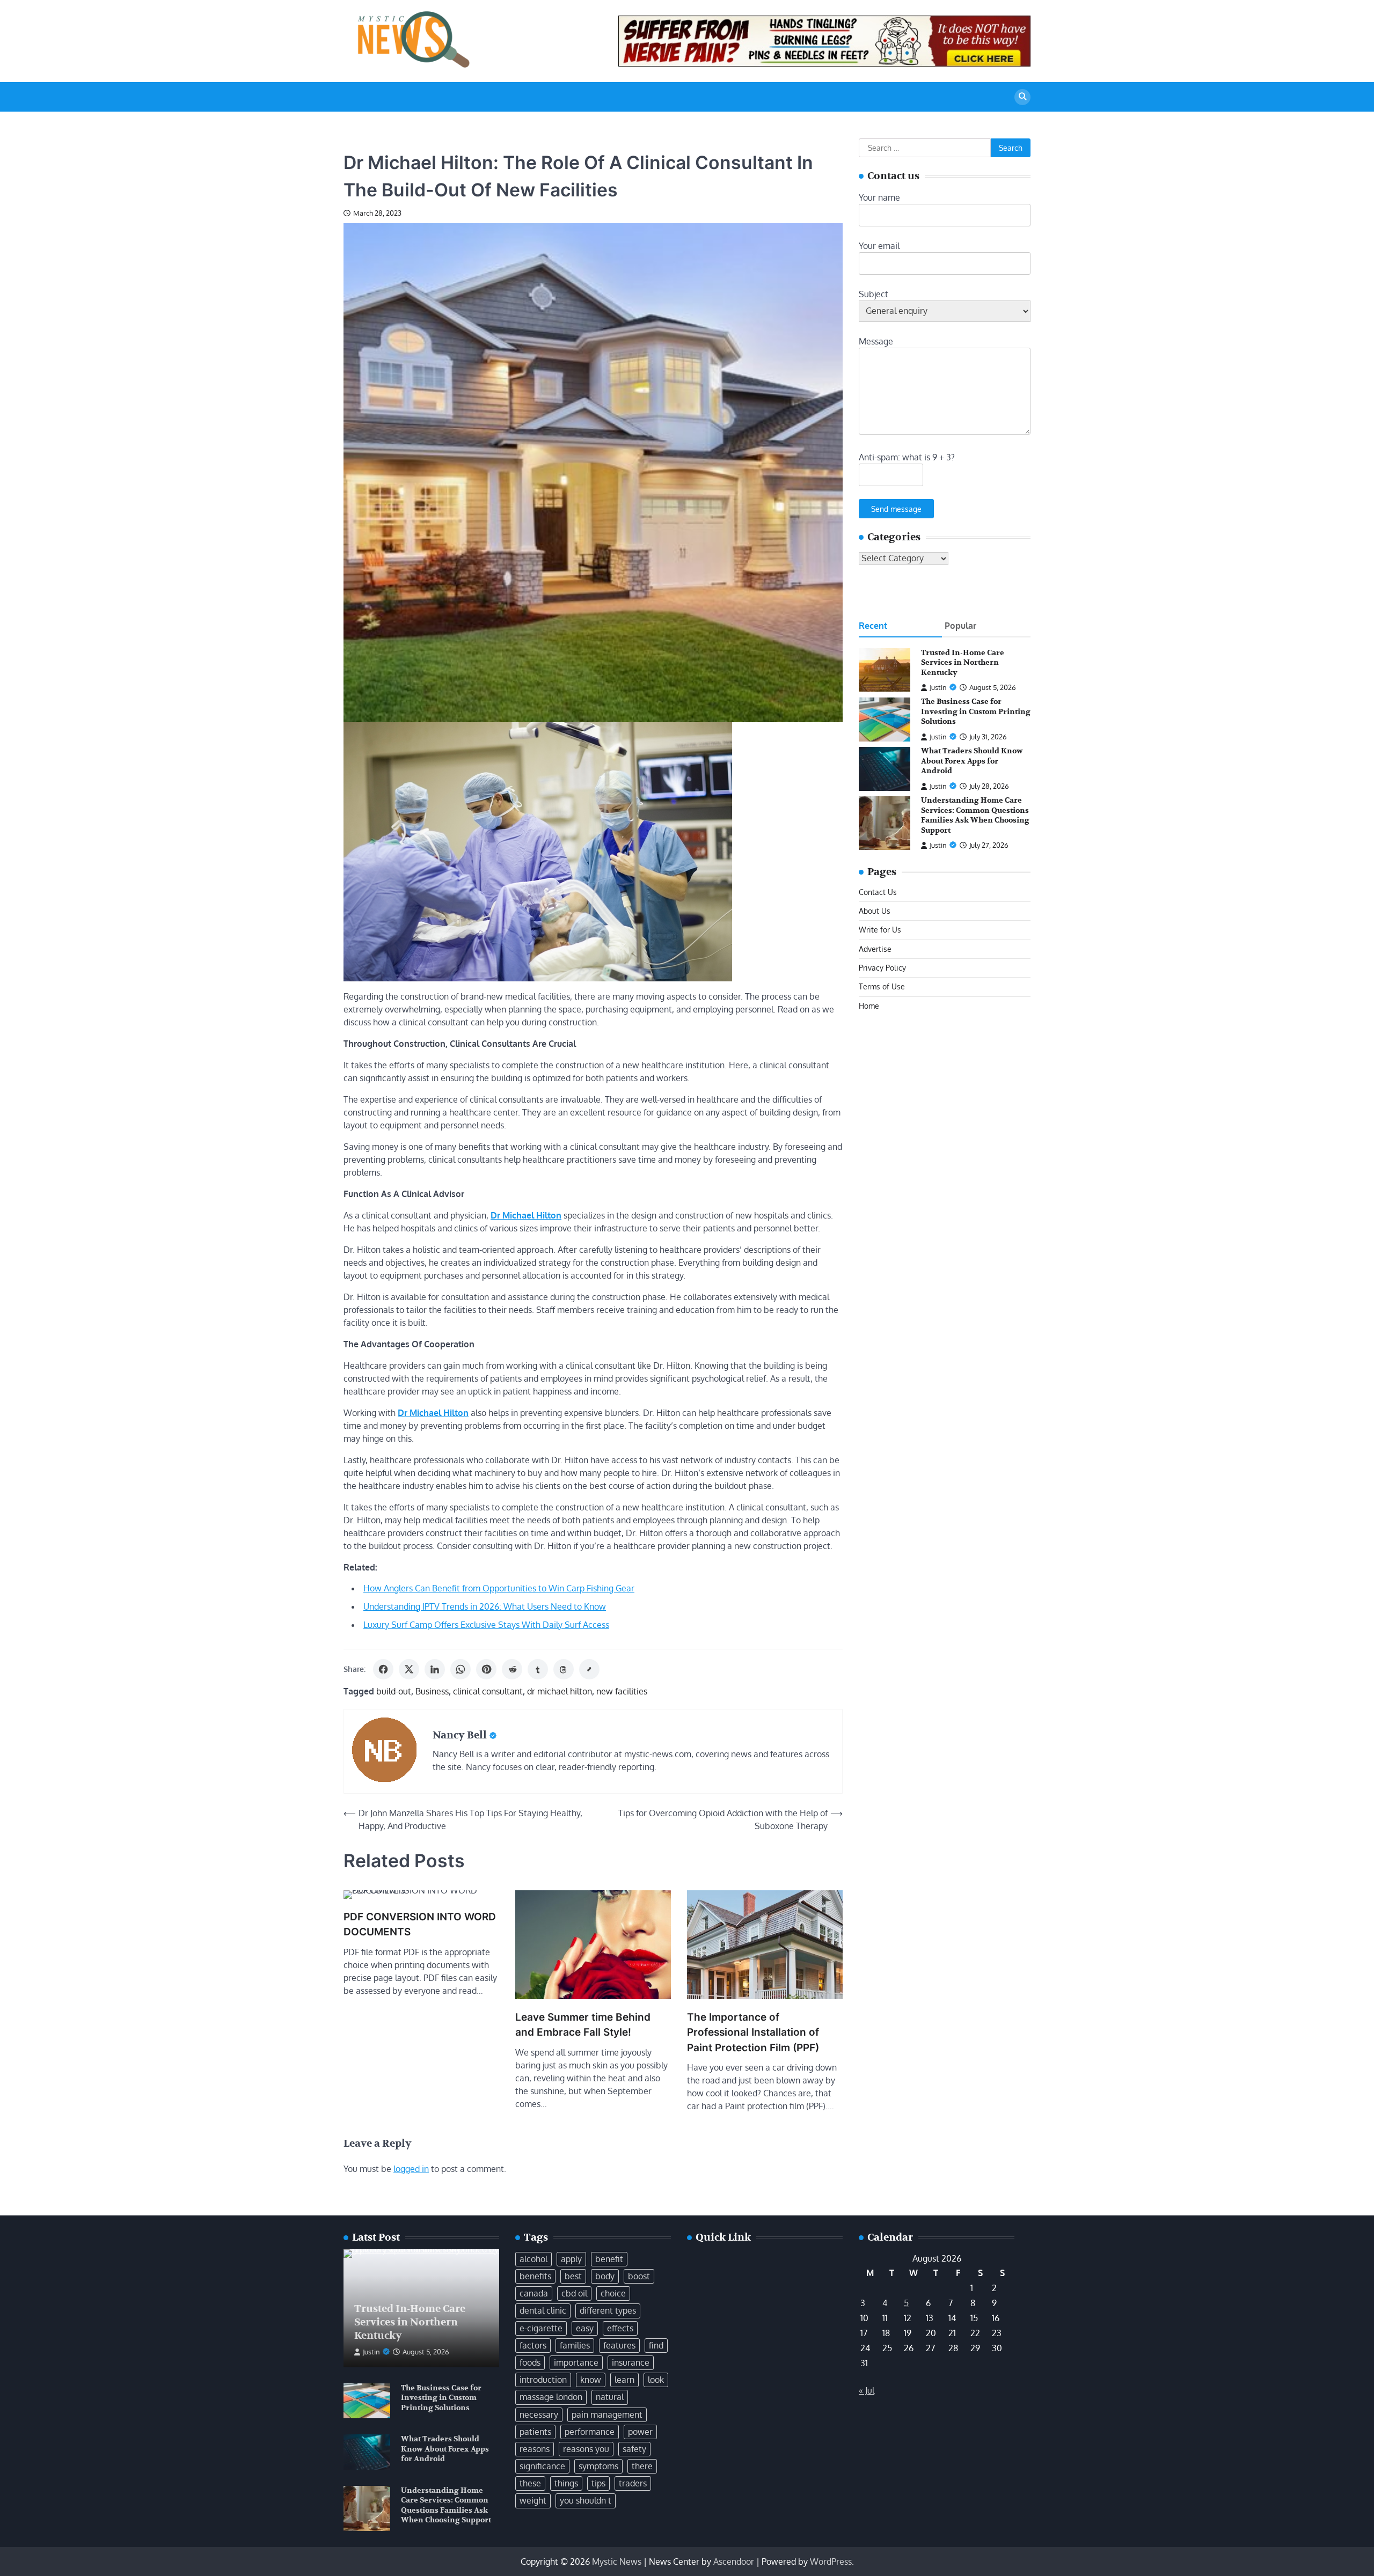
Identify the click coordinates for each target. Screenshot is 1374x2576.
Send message (896, 509)
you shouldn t (586, 2500)
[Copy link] (589, 1669)
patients (535, 2432)
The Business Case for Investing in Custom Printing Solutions (976, 712)
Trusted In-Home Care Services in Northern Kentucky (963, 663)
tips (598, 2483)
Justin (938, 688)
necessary (539, 2414)
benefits (535, 2276)
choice (613, 2293)
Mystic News (617, 2562)
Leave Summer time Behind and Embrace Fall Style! (583, 2025)
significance (542, 2466)
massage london (551, 2397)
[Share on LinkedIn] (435, 1669)
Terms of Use (882, 987)
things (566, 2483)
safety (634, 2449)
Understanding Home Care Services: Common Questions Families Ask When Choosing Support (975, 816)
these (530, 2483)
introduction (543, 2380)
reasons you (586, 2449)
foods (530, 2362)
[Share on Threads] (564, 1669)
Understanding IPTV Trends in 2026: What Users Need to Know (485, 1606)
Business (432, 1691)
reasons (535, 2449)
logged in (411, 2169)
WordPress (831, 2562)
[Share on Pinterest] (486, 1669)
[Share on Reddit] (512, 1669)
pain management (607, 2414)
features (619, 2345)
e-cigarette (541, 2328)
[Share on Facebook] (383, 1669)
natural (610, 2397)
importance (576, 2362)
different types (608, 2310)
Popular (960, 626)
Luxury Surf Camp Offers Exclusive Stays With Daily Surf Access (486, 1625)
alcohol (533, 2259)
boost (639, 2276)
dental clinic (543, 2310)
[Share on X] (409, 1669)
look (656, 2380)
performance (590, 2432)
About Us (875, 911)
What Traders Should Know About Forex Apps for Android (972, 761)
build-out (394, 1691)
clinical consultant (488, 1691)
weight (533, 2500)
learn (624, 2380)
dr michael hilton (560, 1691)
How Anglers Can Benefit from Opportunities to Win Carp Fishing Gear (499, 1588)
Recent (873, 626)
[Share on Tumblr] (538, 1669)
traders (633, 2483)
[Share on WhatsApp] (461, 1669)
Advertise (875, 949)
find (656, 2345)
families (575, 2345)
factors (533, 2345)
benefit (609, 2259)
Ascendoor (734, 2562)
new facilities (622, 1691)
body (605, 2276)
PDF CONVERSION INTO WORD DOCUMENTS (420, 1925)
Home (869, 1006)
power (640, 2432)
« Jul (867, 2390)
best (573, 2276)
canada (534, 2293)
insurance (631, 2362)
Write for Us (880, 930)
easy (585, 2328)
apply (571, 2259)
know (591, 2380)
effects (620, 2328)
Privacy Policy (882, 967)
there (642, 2466)
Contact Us (878, 892)
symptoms (598, 2466)
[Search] (1022, 97)
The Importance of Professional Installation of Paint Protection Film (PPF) (753, 2032)
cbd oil (574, 2293)
